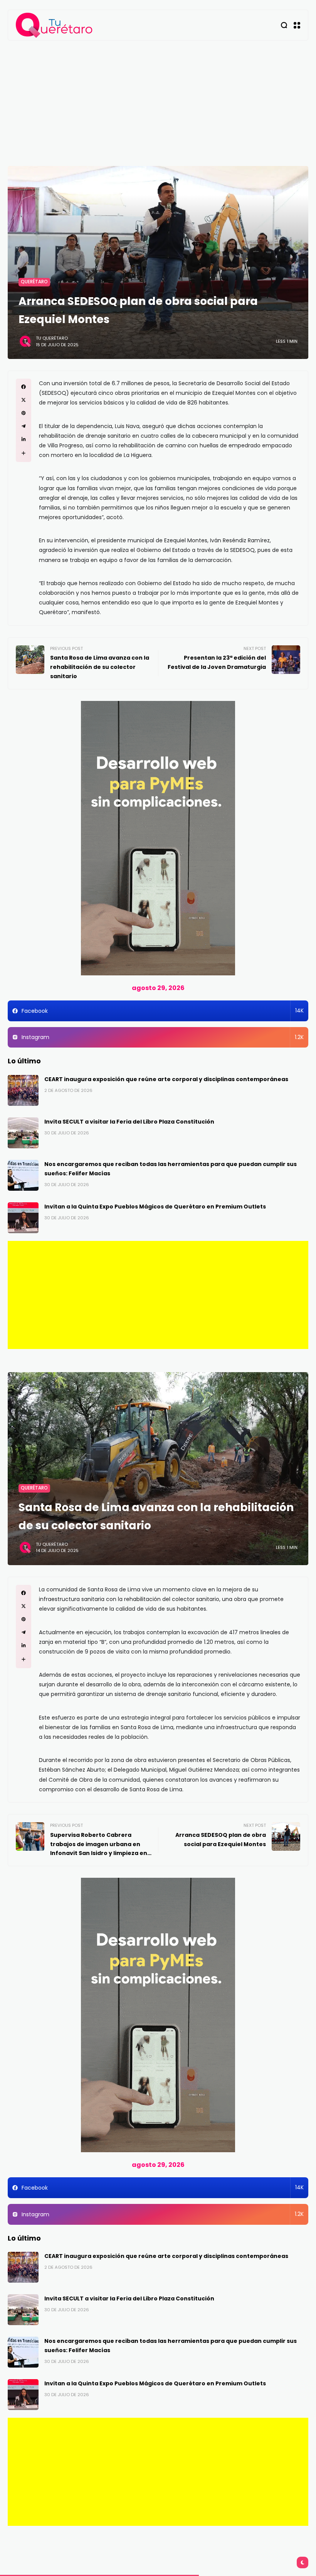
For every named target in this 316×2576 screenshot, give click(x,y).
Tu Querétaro (52, 338)
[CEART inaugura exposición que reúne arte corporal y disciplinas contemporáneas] (23, 1090)
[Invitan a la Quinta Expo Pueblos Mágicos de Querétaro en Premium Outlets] (23, 1218)
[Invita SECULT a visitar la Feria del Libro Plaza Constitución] (23, 1133)
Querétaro (34, 282)
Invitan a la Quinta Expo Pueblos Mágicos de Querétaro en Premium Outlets (155, 1207)
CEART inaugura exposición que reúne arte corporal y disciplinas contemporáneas (166, 1079)
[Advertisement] (158, 98)
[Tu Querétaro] (54, 25)
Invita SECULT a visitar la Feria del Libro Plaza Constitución (129, 1122)
